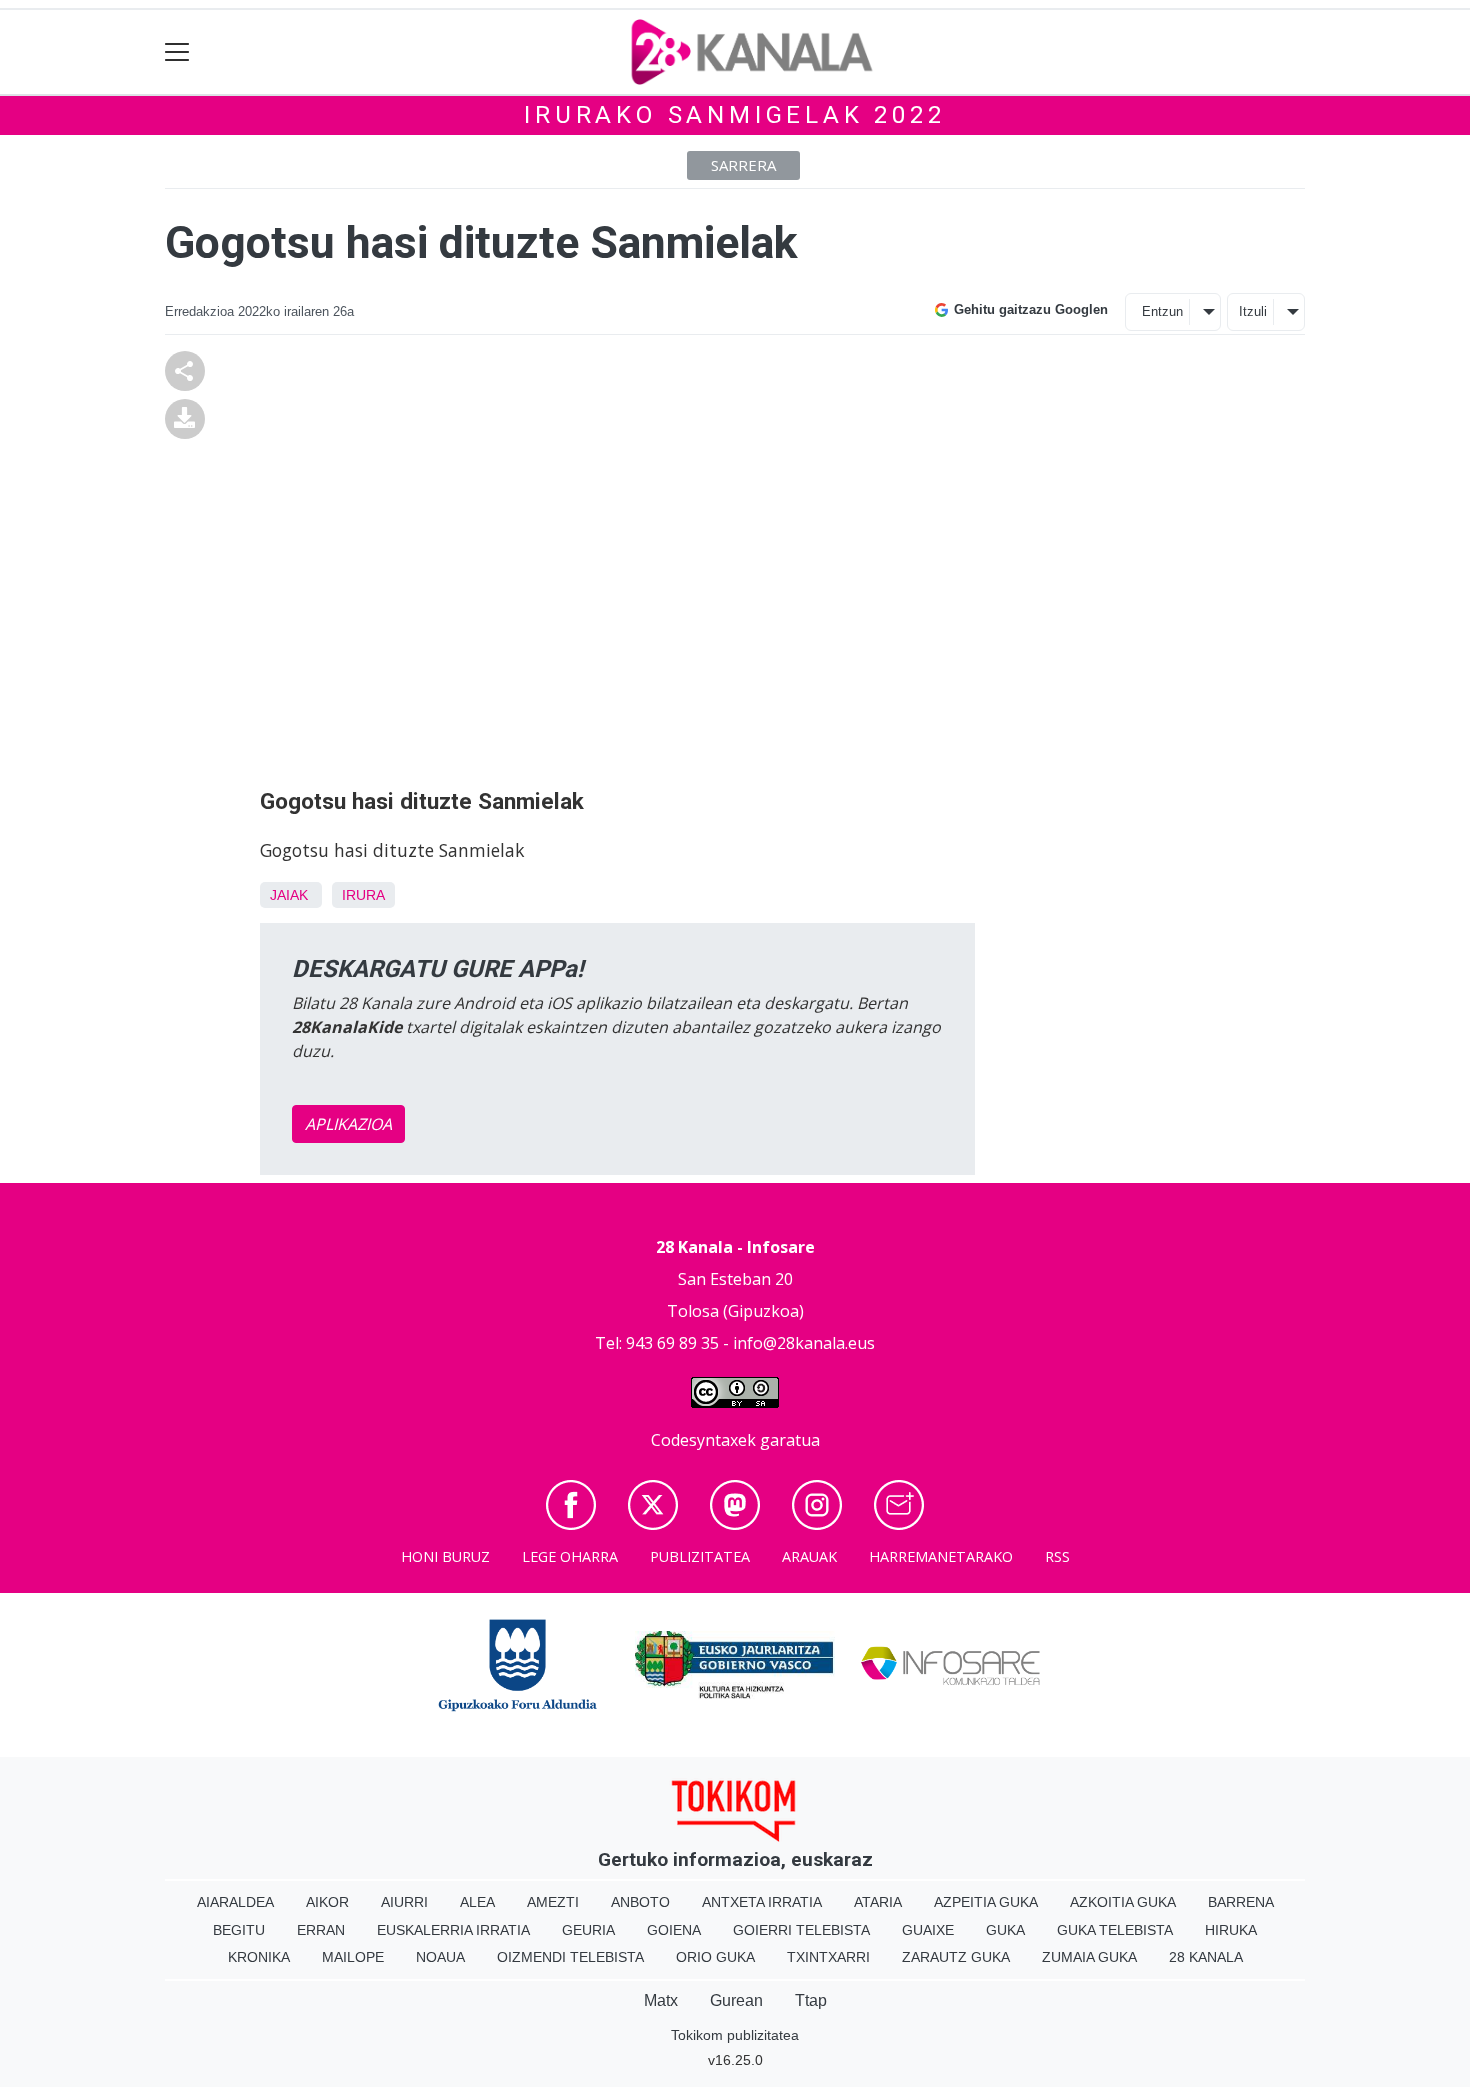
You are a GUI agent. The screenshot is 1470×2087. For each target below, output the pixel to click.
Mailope (353, 1957)
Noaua (440, 1957)
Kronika (259, 1957)
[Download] (185, 417)
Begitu (239, 1930)
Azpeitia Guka (986, 1902)
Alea (477, 1902)
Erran (321, 1930)
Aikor (327, 1902)
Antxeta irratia (762, 1902)
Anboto (640, 1902)
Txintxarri (828, 1957)
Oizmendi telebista (570, 1957)
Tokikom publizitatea (735, 2035)
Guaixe (928, 1930)
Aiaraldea (235, 1902)
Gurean (736, 2000)
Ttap (811, 2000)
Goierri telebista (801, 1930)
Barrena (1241, 1902)
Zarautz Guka (956, 1957)
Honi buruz (445, 1556)
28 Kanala (1206, 1957)
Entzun (1162, 311)
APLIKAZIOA (348, 1124)
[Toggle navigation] (177, 52)
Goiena (674, 1930)
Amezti (553, 1902)
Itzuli (1253, 311)
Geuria (588, 1930)
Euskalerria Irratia (453, 1930)
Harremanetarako (941, 1556)
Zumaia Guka (1089, 1957)
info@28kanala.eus (804, 1343)
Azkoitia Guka (1123, 1902)
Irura (363, 895)
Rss (1057, 1556)
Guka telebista (1115, 1930)
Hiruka (1231, 1930)
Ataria (878, 1902)
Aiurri (404, 1902)
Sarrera (743, 165)
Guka (1005, 1930)
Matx (661, 2000)
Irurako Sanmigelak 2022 (734, 115)
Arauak (809, 1556)
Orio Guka (715, 1957)
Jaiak (289, 895)
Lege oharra (570, 1556)
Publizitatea (700, 1556)
